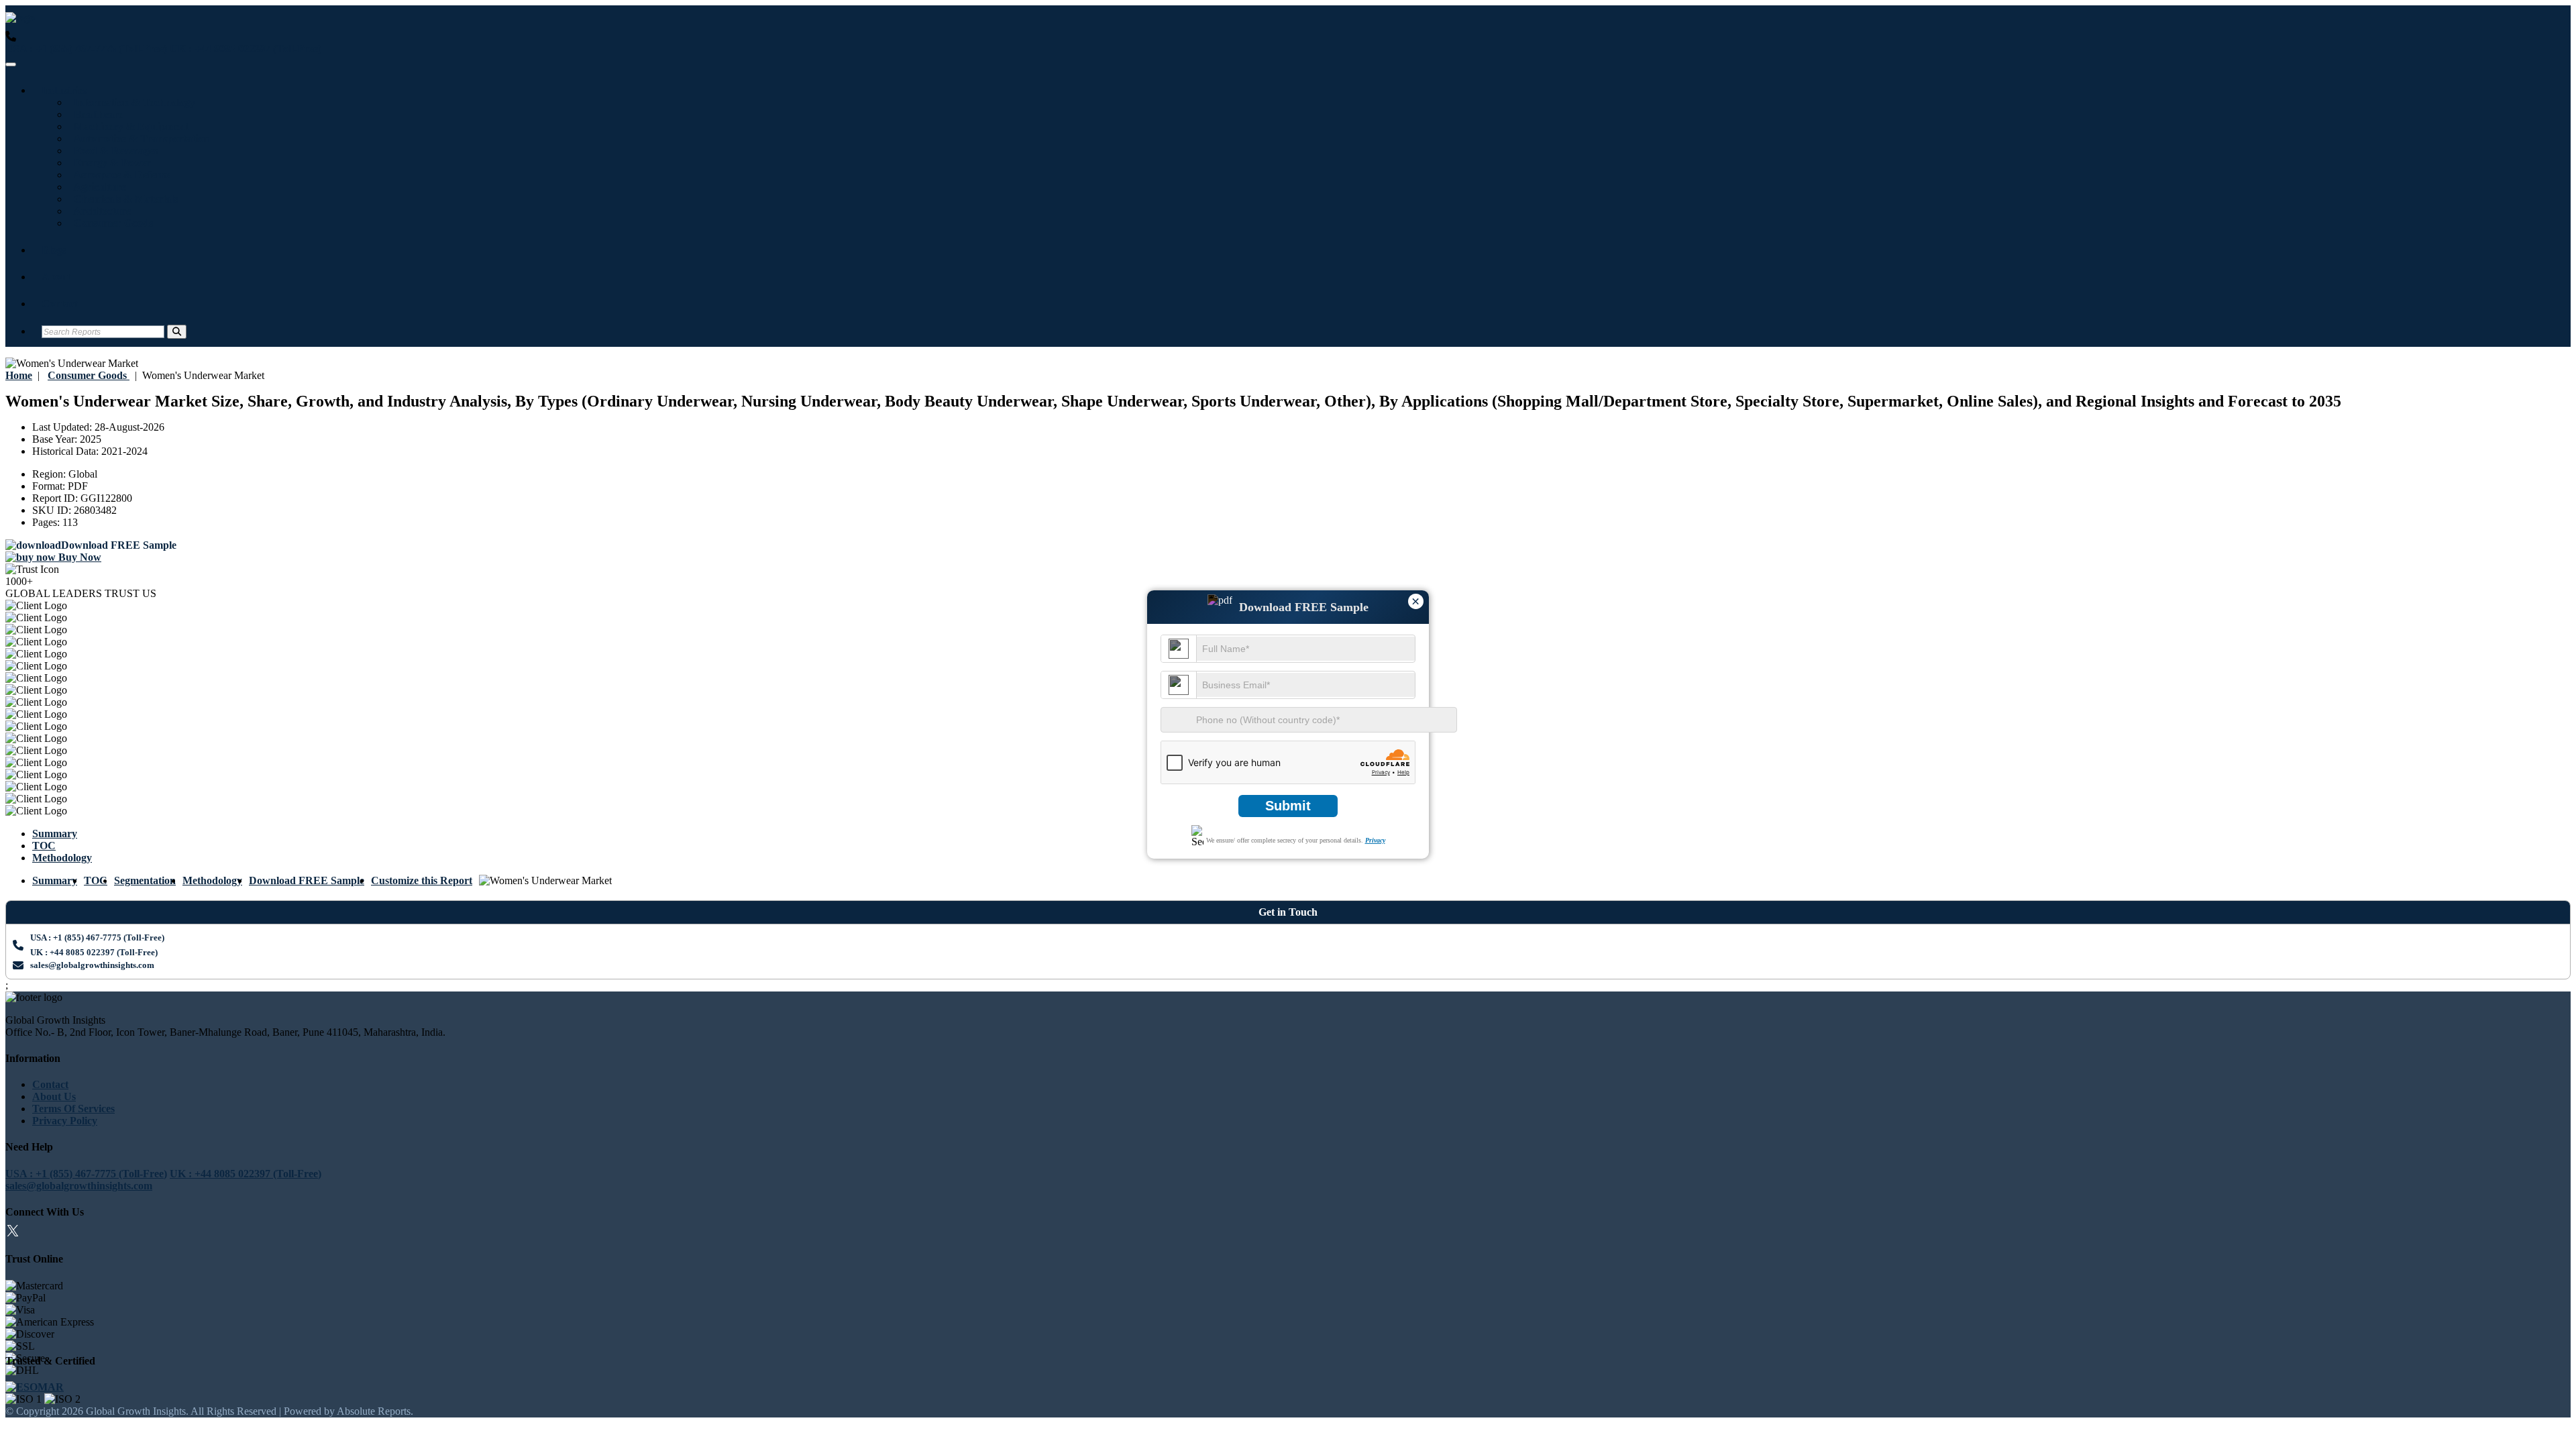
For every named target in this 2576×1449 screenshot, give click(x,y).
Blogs (54, 250)
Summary (55, 834)
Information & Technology (132, 102)
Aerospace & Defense (119, 175)
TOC (44, 846)
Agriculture (97, 187)
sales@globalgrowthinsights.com (92, 965)
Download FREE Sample (307, 880)
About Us (54, 1096)
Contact (60, 304)
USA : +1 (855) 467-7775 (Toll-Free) (86, 49)
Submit (1288, 806)
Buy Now (78, 557)
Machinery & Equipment (128, 126)
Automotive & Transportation (139, 139)
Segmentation (145, 880)
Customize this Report (422, 880)
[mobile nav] (11, 64)
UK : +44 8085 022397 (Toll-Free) (246, 49)
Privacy (1375, 840)
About (56, 277)
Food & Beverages (113, 151)
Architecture (100, 211)
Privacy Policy (65, 1121)
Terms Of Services (73, 1109)
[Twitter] (13, 1233)
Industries (64, 90)
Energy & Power (110, 163)
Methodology (62, 858)
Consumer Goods (111, 223)
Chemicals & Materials (123, 199)
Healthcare (96, 114)
